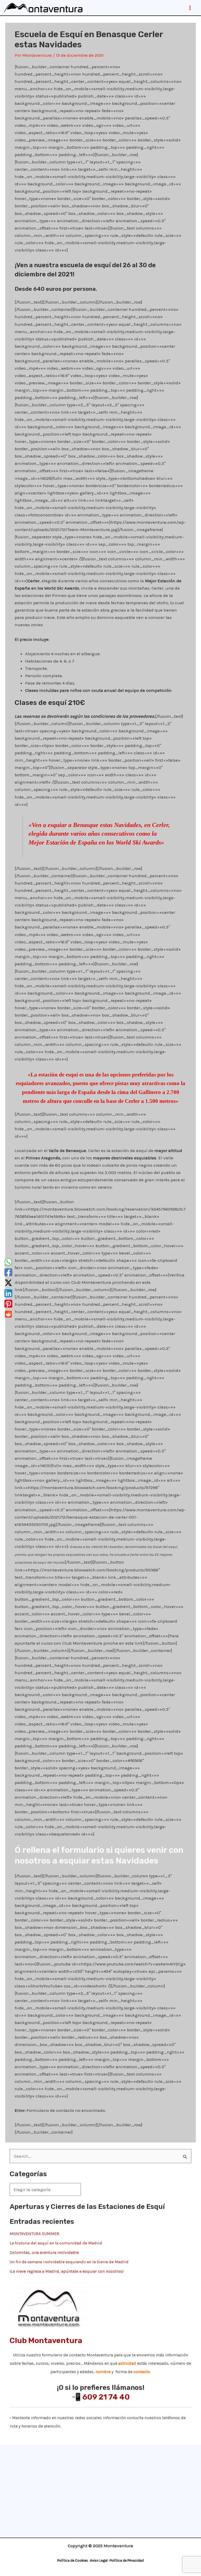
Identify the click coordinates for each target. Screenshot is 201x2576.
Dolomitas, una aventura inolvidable (44, 2252)
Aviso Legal (99, 2560)
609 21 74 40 (106, 2397)
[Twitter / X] (8, 1283)
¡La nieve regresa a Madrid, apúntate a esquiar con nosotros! (67, 2271)
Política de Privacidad (127, 2560)
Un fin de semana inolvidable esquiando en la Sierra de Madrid (69, 2262)
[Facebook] (8, 1272)
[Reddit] (8, 1314)
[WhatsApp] (8, 1262)
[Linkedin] (8, 1293)
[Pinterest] (8, 1304)
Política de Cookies (73, 2560)
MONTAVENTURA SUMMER (34, 2234)
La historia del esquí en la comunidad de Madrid (56, 2243)
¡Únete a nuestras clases (99, 2461)
